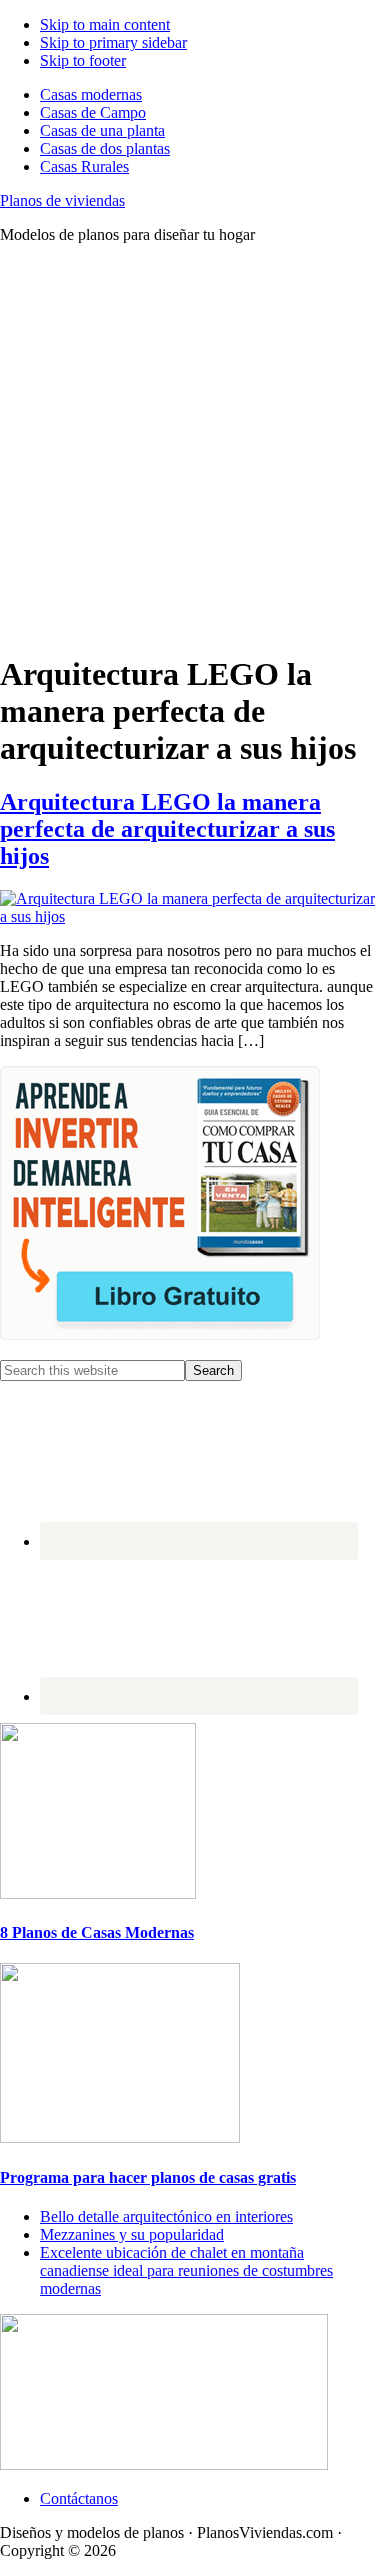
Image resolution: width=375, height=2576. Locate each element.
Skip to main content (105, 24)
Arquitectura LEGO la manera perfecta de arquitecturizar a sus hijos (167, 829)
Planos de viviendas (62, 200)
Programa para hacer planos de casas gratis (148, 2177)
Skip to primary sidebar (113, 42)
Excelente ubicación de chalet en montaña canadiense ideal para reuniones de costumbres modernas (186, 2270)
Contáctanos (79, 2498)
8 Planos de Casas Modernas (97, 1932)
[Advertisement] (187, 447)
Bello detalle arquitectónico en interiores (166, 2216)
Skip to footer (83, 60)
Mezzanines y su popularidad (132, 2234)
